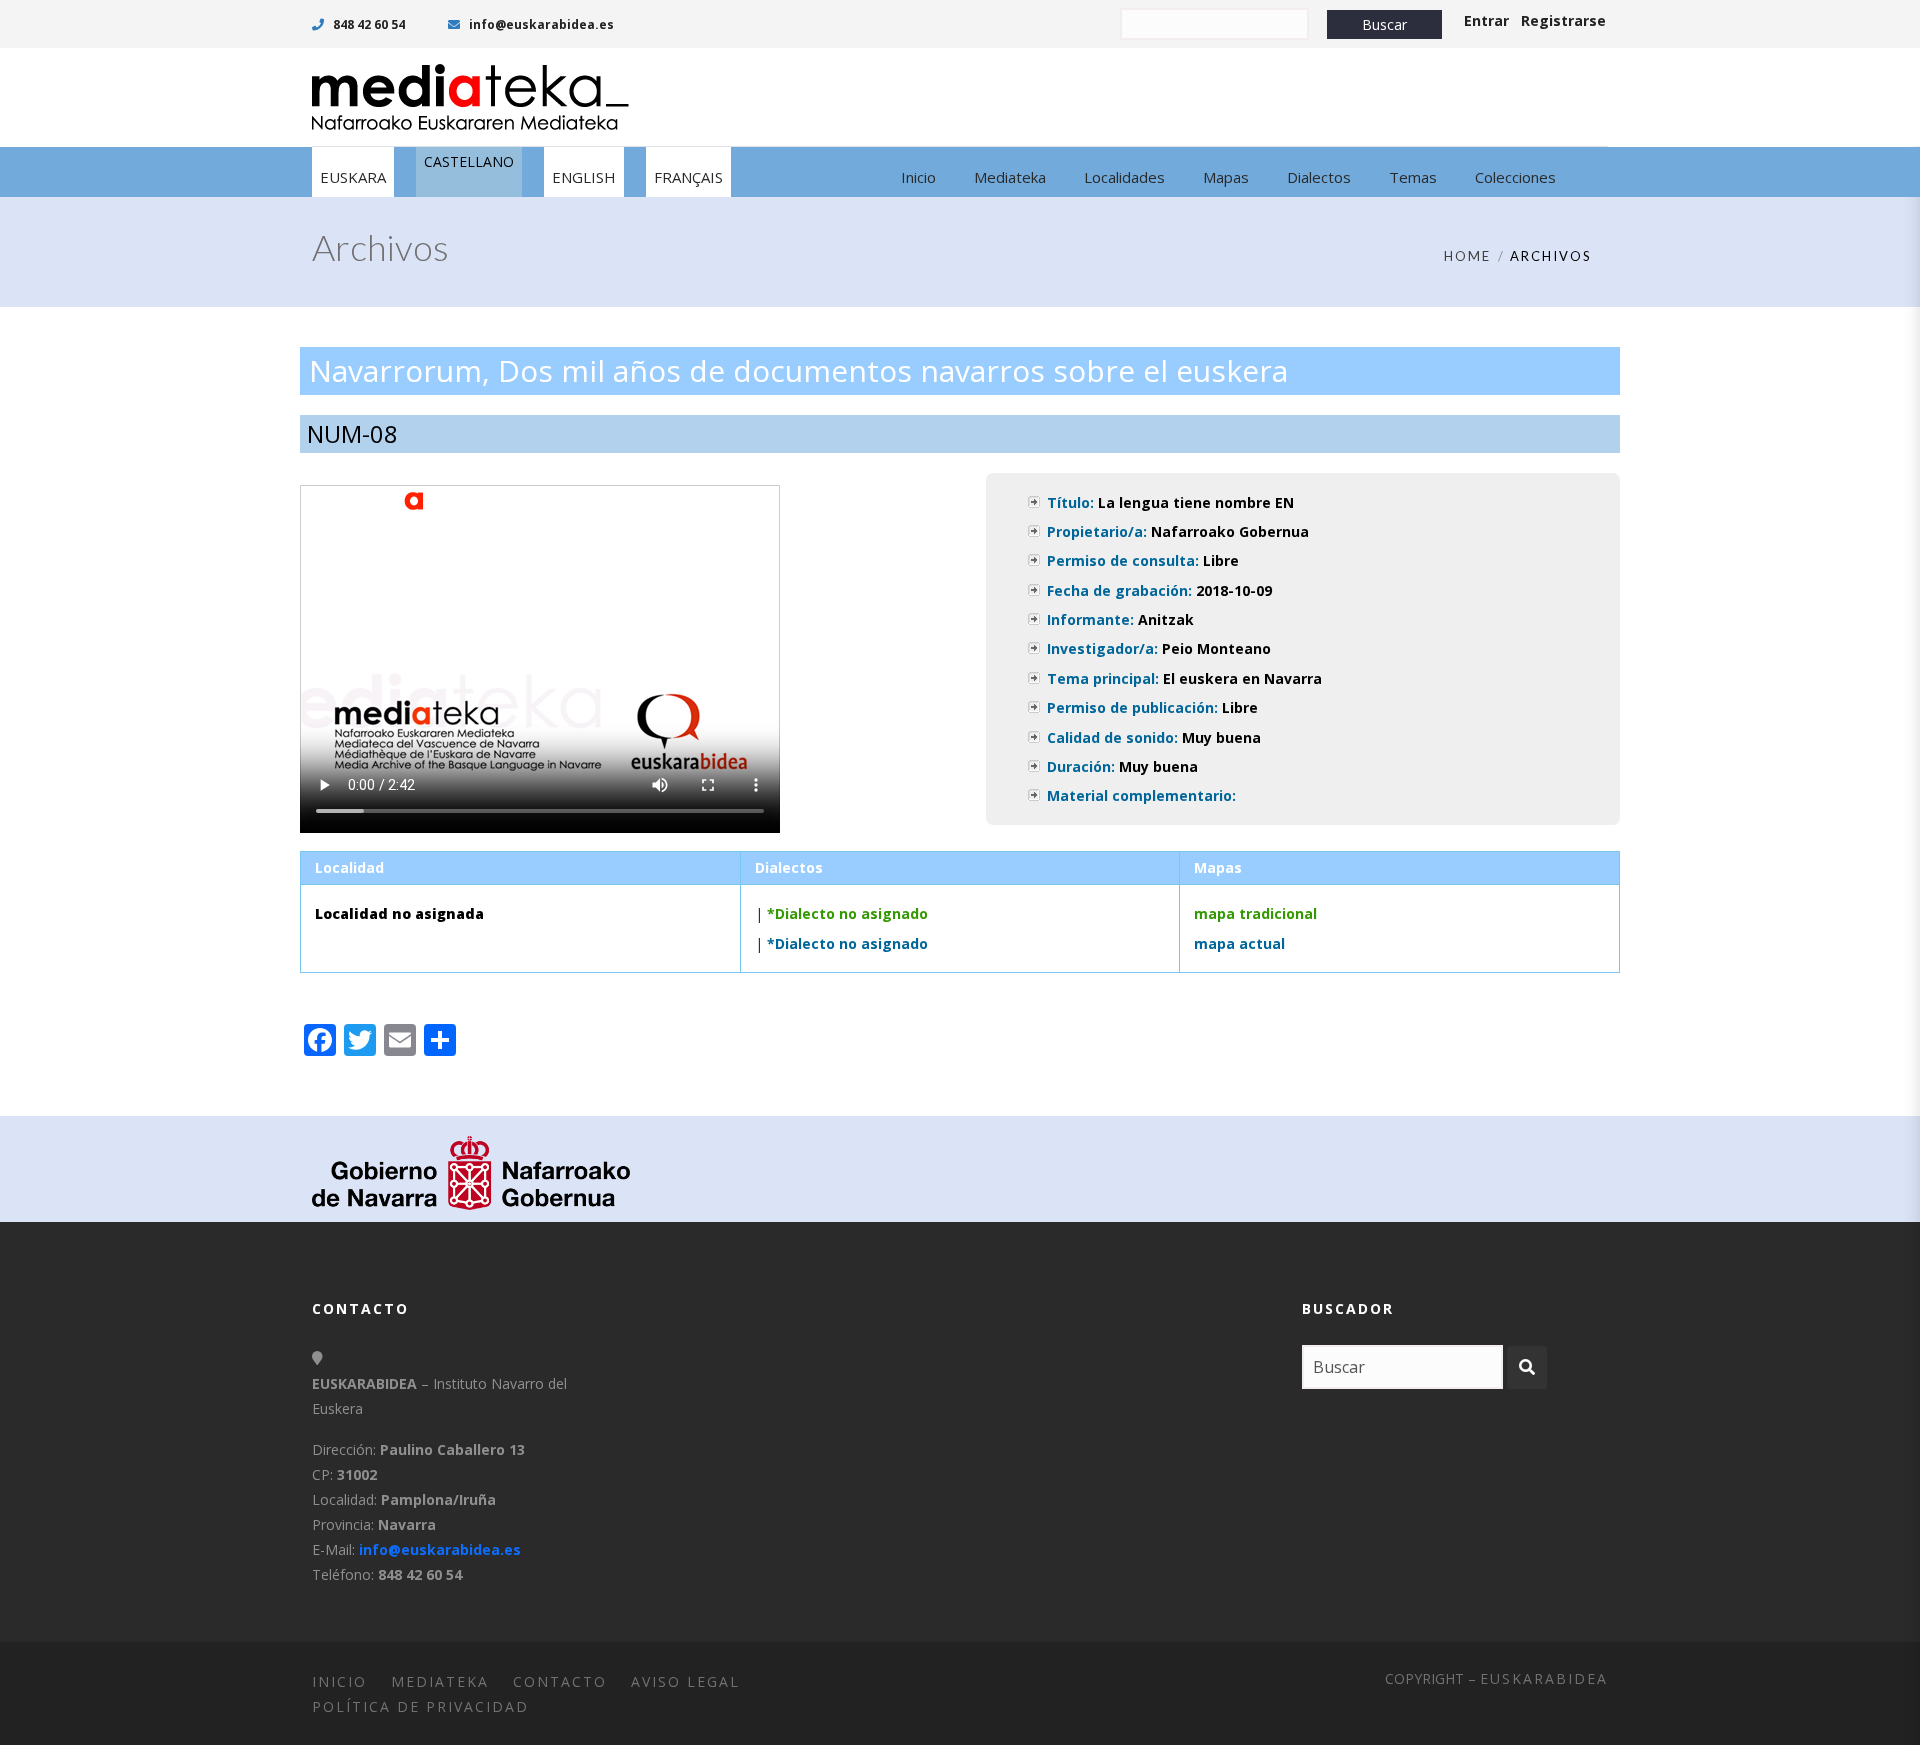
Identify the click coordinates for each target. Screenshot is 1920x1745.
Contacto (560, 1681)
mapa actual (1239, 943)
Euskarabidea (1544, 1678)
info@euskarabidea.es (540, 24)
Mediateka (440, 1681)
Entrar (1486, 20)
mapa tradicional (1255, 913)
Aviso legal (685, 1681)
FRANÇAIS (688, 177)
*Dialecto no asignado (847, 913)
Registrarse (1563, 20)
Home (1467, 256)
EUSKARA (353, 177)
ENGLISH (584, 177)
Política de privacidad (420, 1706)
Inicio (339, 1681)
